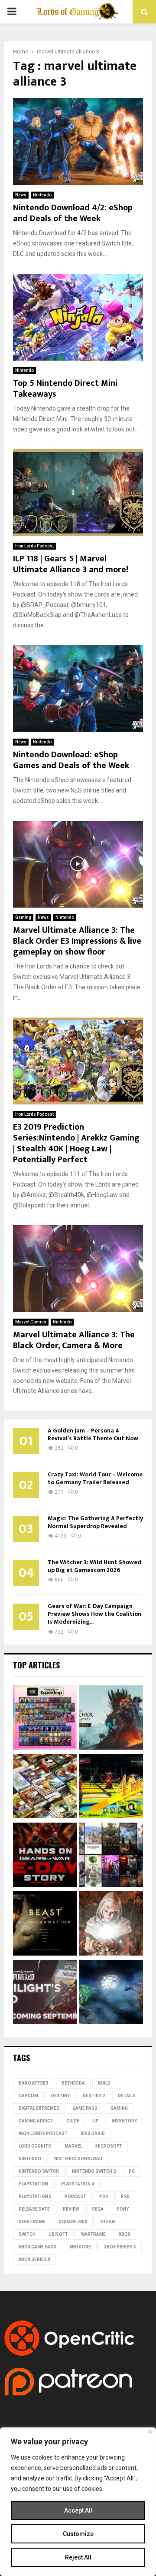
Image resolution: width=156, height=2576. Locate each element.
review (71, 2209)
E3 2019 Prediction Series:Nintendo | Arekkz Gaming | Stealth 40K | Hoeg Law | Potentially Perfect (76, 1143)
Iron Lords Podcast (34, 546)
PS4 (104, 2196)
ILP (96, 2121)
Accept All (78, 2510)
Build (104, 2083)
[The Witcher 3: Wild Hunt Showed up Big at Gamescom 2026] (111, 1719)
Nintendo (42, 195)
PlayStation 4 (78, 2184)
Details (127, 2096)
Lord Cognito (35, 2146)
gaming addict (36, 2121)
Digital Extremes (39, 2108)
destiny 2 (94, 2096)
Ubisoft (58, 2234)
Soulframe (32, 2222)
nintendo (30, 2159)
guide (73, 2121)
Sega (98, 2209)
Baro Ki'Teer (34, 2083)
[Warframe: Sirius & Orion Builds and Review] (111, 1993)
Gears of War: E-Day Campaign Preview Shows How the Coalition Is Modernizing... (94, 1614)
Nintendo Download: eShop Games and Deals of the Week (71, 760)
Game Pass (85, 2108)
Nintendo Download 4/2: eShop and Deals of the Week (73, 213)
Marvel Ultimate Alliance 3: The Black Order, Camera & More (74, 1340)
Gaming (23, 917)
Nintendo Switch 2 (94, 2171)
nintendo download (78, 2159)
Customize (78, 2534)
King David (93, 2133)
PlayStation (33, 2184)
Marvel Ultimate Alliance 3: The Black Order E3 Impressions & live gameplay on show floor (77, 941)
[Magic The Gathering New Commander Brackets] (45, 1787)
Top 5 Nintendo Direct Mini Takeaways (65, 389)
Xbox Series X (34, 2259)
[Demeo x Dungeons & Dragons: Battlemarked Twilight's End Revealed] (45, 1993)
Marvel (73, 2146)
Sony (123, 2209)
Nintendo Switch (39, 2171)
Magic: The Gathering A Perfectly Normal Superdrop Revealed (95, 1522)
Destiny (60, 2096)
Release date (34, 2209)
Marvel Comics (31, 1322)
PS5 (125, 2196)
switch (27, 2234)
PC (132, 2171)
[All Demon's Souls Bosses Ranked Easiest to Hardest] (111, 1925)
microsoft (109, 2146)
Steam (108, 2222)
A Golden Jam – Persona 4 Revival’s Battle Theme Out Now (93, 1434)
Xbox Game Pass (37, 2247)
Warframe (93, 2234)
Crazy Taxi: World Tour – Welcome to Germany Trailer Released (95, 1478)
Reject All (78, 2557)
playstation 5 (35, 2196)
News (21, 195)
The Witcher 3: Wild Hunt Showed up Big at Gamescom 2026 (94, 1566)
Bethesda (73, 2083)
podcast (75, 2196)
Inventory (124, 2121)
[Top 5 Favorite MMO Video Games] (111, 1856)
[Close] (150, 2432)
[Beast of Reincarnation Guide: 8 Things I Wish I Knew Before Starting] (45, 1925)
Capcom (28, 2096)
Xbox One (80, 2247)
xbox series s (120, 2247)
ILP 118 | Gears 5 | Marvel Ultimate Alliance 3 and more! (71, 564)
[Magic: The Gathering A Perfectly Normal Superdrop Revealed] (45, 1719)
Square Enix (73, 2222)
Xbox (125, 2234)
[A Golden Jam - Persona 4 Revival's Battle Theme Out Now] (111, 1787)
